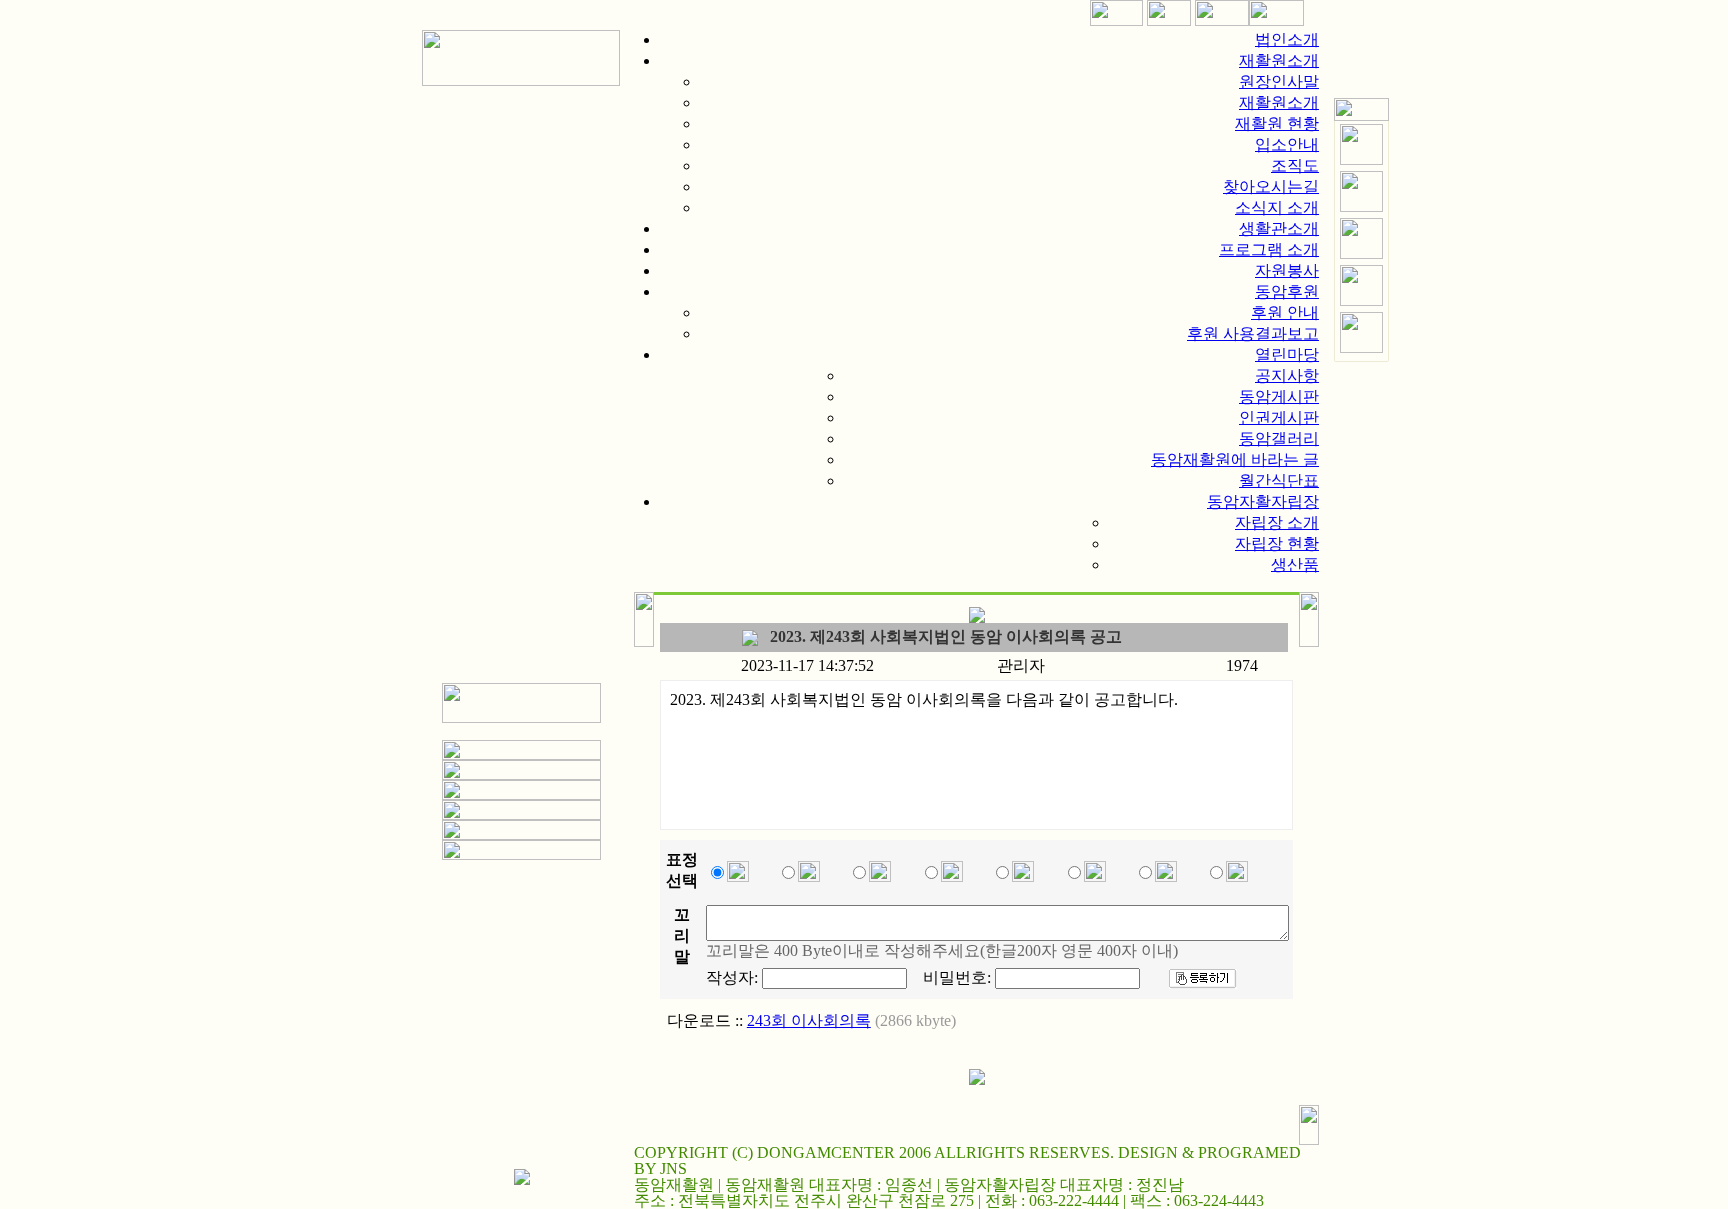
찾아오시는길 (1271, 186)
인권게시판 (1279, 417)
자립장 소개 (1277, 522)
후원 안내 (1285, 312)
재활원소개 (1279, 60)
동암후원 (1287, 291)
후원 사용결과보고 (1253, 333)
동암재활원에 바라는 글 (1235, 459)
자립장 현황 (1277, 543)
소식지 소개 (1277, 207)
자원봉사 (1287, 270)
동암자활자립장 (1263, 501)
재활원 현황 (1277, 123)
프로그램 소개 (1269, 249)
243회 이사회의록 (809, 1020)
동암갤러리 (1279, 438)
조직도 (1295, 165)
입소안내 (1287, 144)
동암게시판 (1279, 396)
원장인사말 (1279, 81)
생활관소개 (1279, 228)
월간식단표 (1279, 480)
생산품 (1295, 564)
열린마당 (1287, 354)
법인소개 (1287, 39)
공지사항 (1287, 375)
